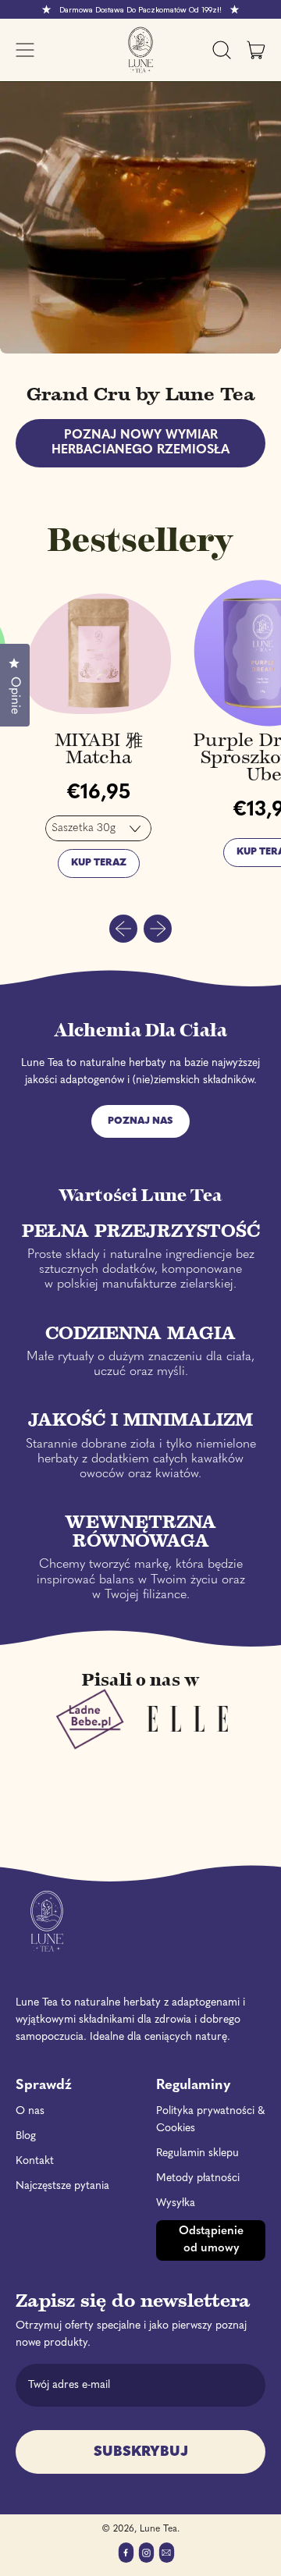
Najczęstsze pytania (62, 2186)
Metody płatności (198, 2178)
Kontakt (35, 2161)
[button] (222, 50)
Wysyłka (176, 2203)
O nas (30, 2111)
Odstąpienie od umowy (211, 2240)
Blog (26, 2136)
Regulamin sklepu (197, 2153)
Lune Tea (158, 2529)
